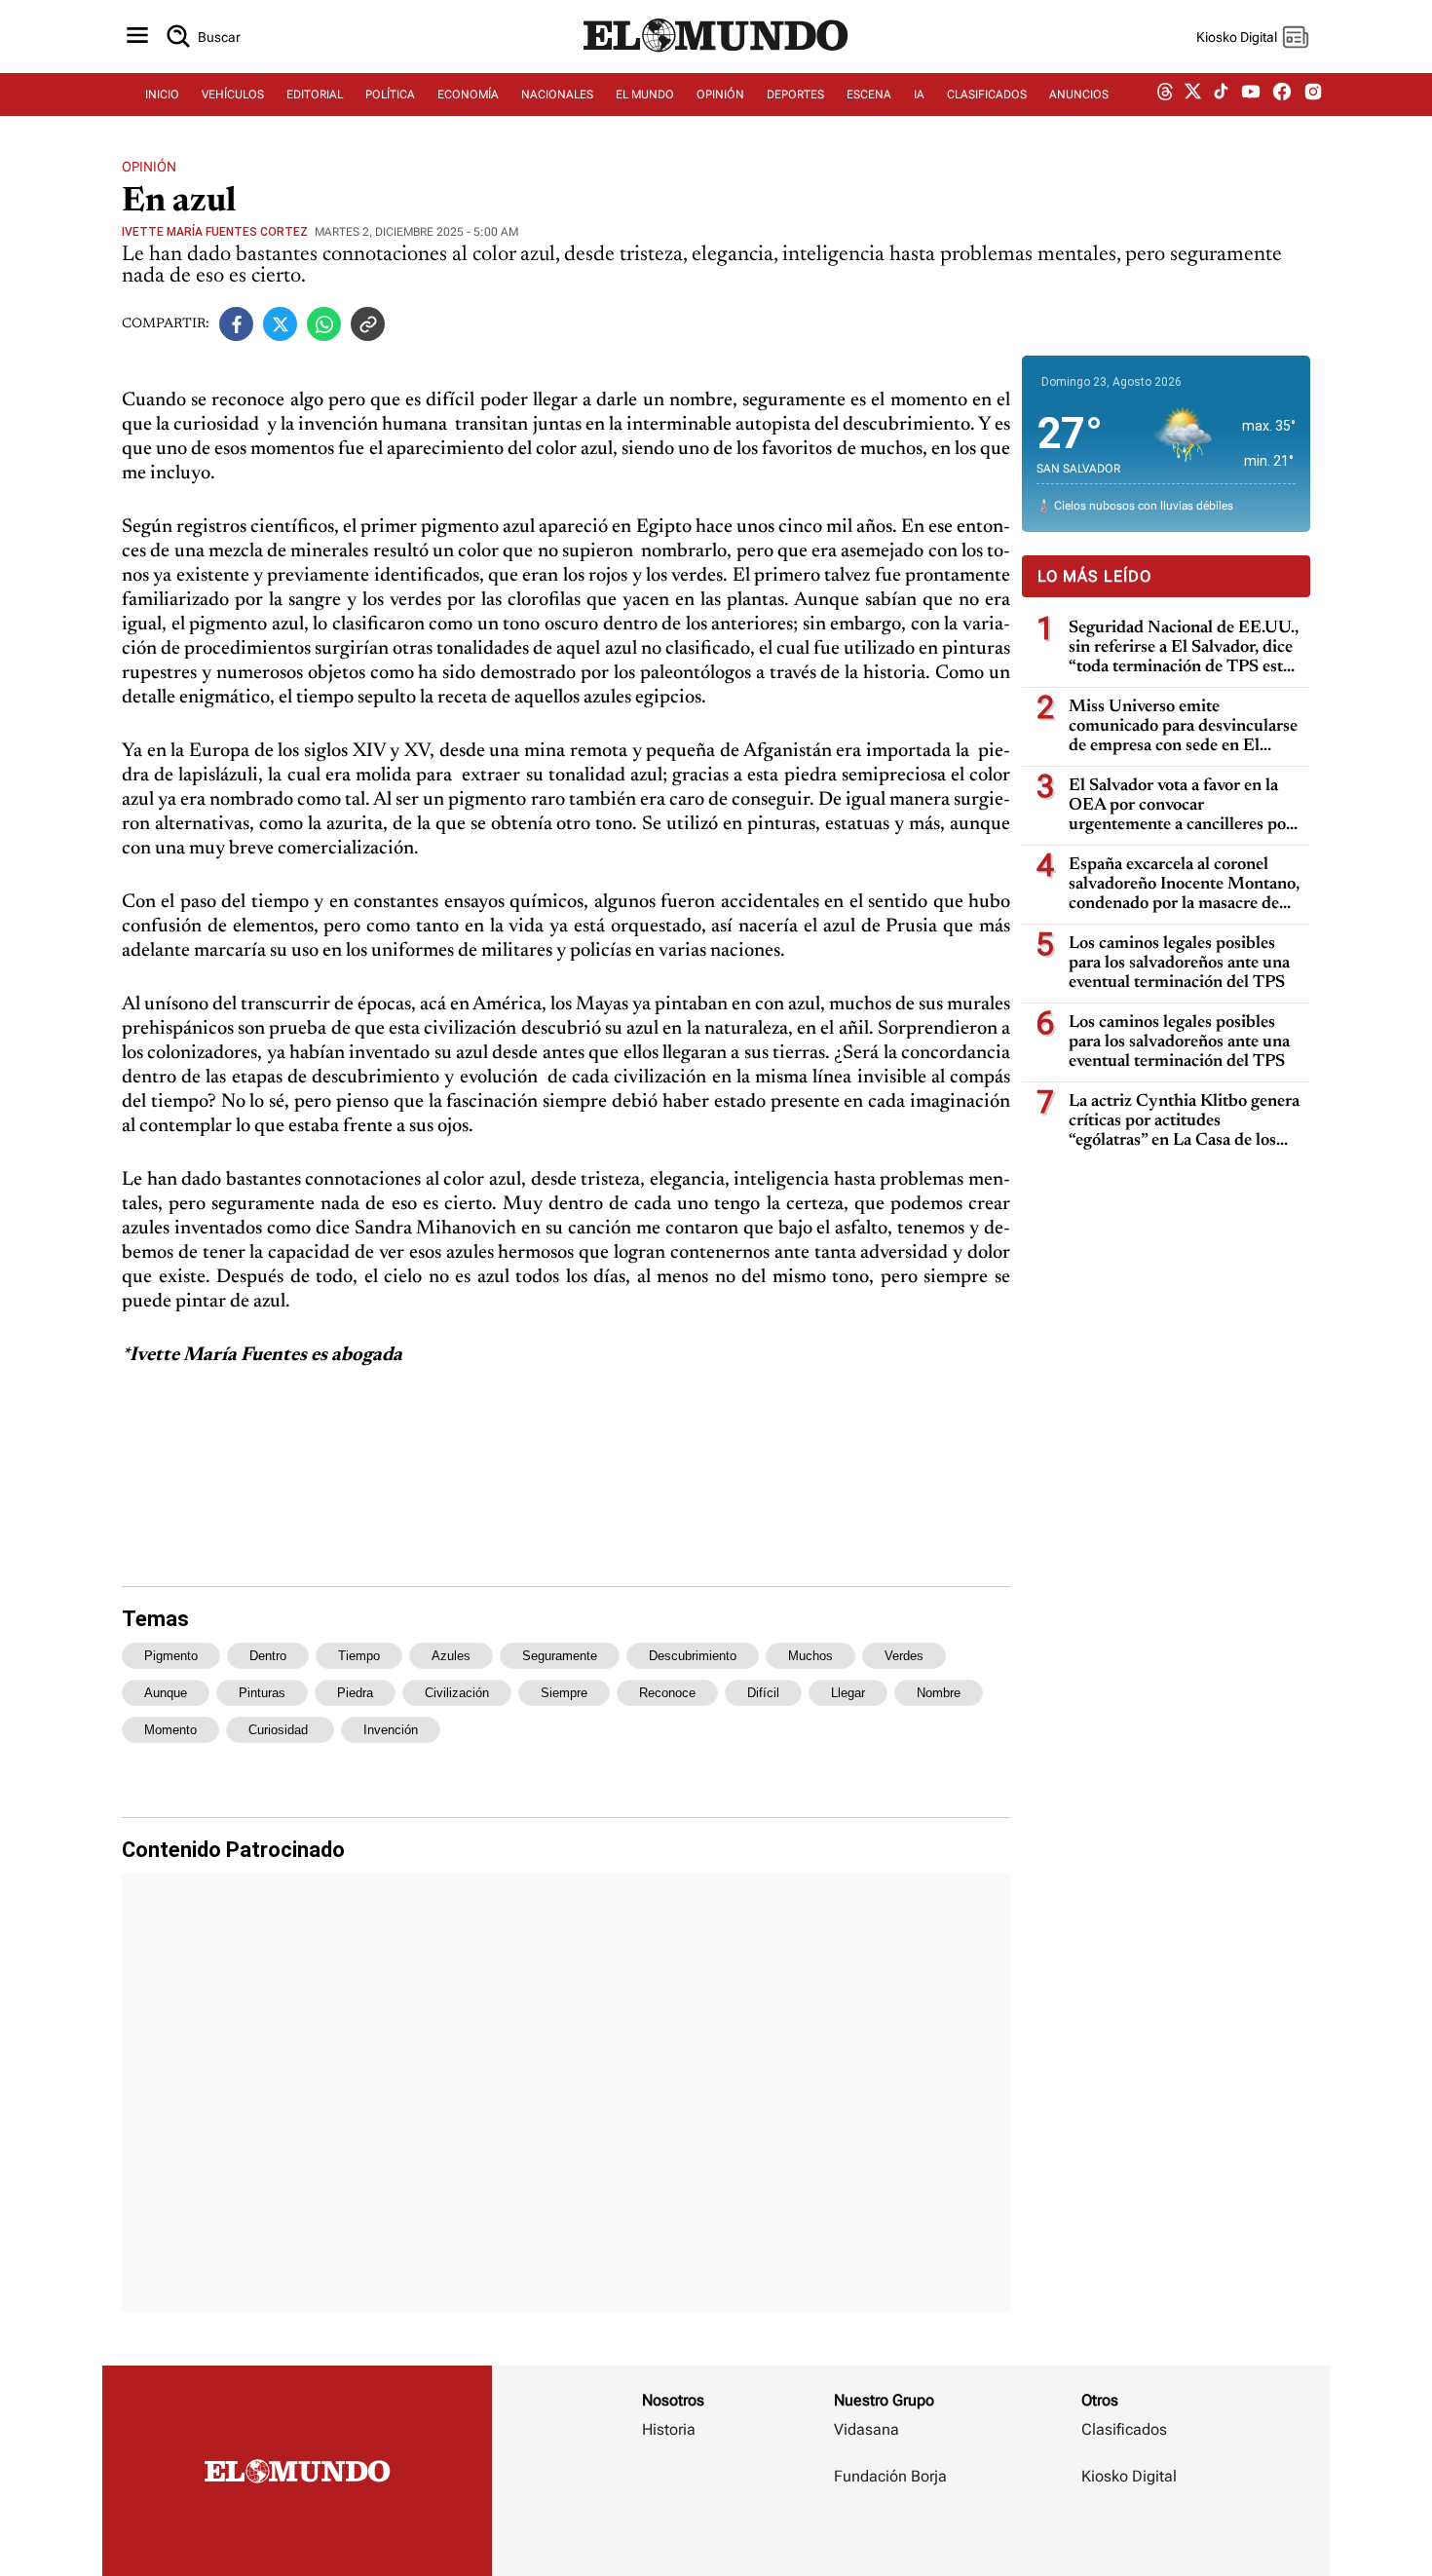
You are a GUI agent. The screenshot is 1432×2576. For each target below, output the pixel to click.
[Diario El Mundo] (716, 54)
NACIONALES (557, 95)
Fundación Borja (890, 2476)
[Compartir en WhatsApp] (324, 324)
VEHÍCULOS (233, 95)
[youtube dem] (1251, 95)
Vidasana (867, 2429)
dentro (268, 1656)
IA (919, 95)
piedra (355, 1693)
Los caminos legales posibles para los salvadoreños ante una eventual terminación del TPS (1179, 964)
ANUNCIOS (1079, 95)
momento (170, 1730)
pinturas (262, 1693)
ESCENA (869, 95)
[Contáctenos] (892, 2533)
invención (391, 1730)
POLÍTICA (390, 95)
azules (451, 1656)
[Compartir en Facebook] (236, 324)
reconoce (667, 1693)
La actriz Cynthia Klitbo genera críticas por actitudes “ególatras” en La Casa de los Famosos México (1184, 1122)
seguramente (560, 1656)
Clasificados (1124, 2429)
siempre (564, 1693)
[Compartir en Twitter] (280, 324)
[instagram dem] (1320, 95)
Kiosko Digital (1129, 2476)
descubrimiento (693, 1656)
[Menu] (137, 37)
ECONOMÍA (468, 95)
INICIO (162, 95)
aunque (166, 1693)
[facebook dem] (1282, 95)
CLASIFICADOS (987, 95)
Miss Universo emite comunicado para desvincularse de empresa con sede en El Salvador (1183, 727)
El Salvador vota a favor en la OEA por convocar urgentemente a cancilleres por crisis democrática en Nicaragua (1185, 806)
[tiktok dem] (1221, 95)
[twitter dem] (1193, 95)
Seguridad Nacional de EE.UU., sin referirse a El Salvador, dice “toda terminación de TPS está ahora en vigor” (1184, 648)
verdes (904, 1656)
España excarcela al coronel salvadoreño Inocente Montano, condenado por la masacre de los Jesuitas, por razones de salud (1184, 885)
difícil (763, 1693)
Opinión (149, 167)
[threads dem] (1165, 95)
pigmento (171, 1656)
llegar (848, 1693)
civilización (457, 1693)
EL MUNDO (645, 95)
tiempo (359, 1656)
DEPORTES (795, 95)
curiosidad (280, 1730)
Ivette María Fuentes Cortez (215, 232)
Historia (669, 2429)
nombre (939, 1693)
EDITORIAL (315, 95)
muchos (810, 1656)
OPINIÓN (720, 95)
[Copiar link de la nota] (368, 324)
